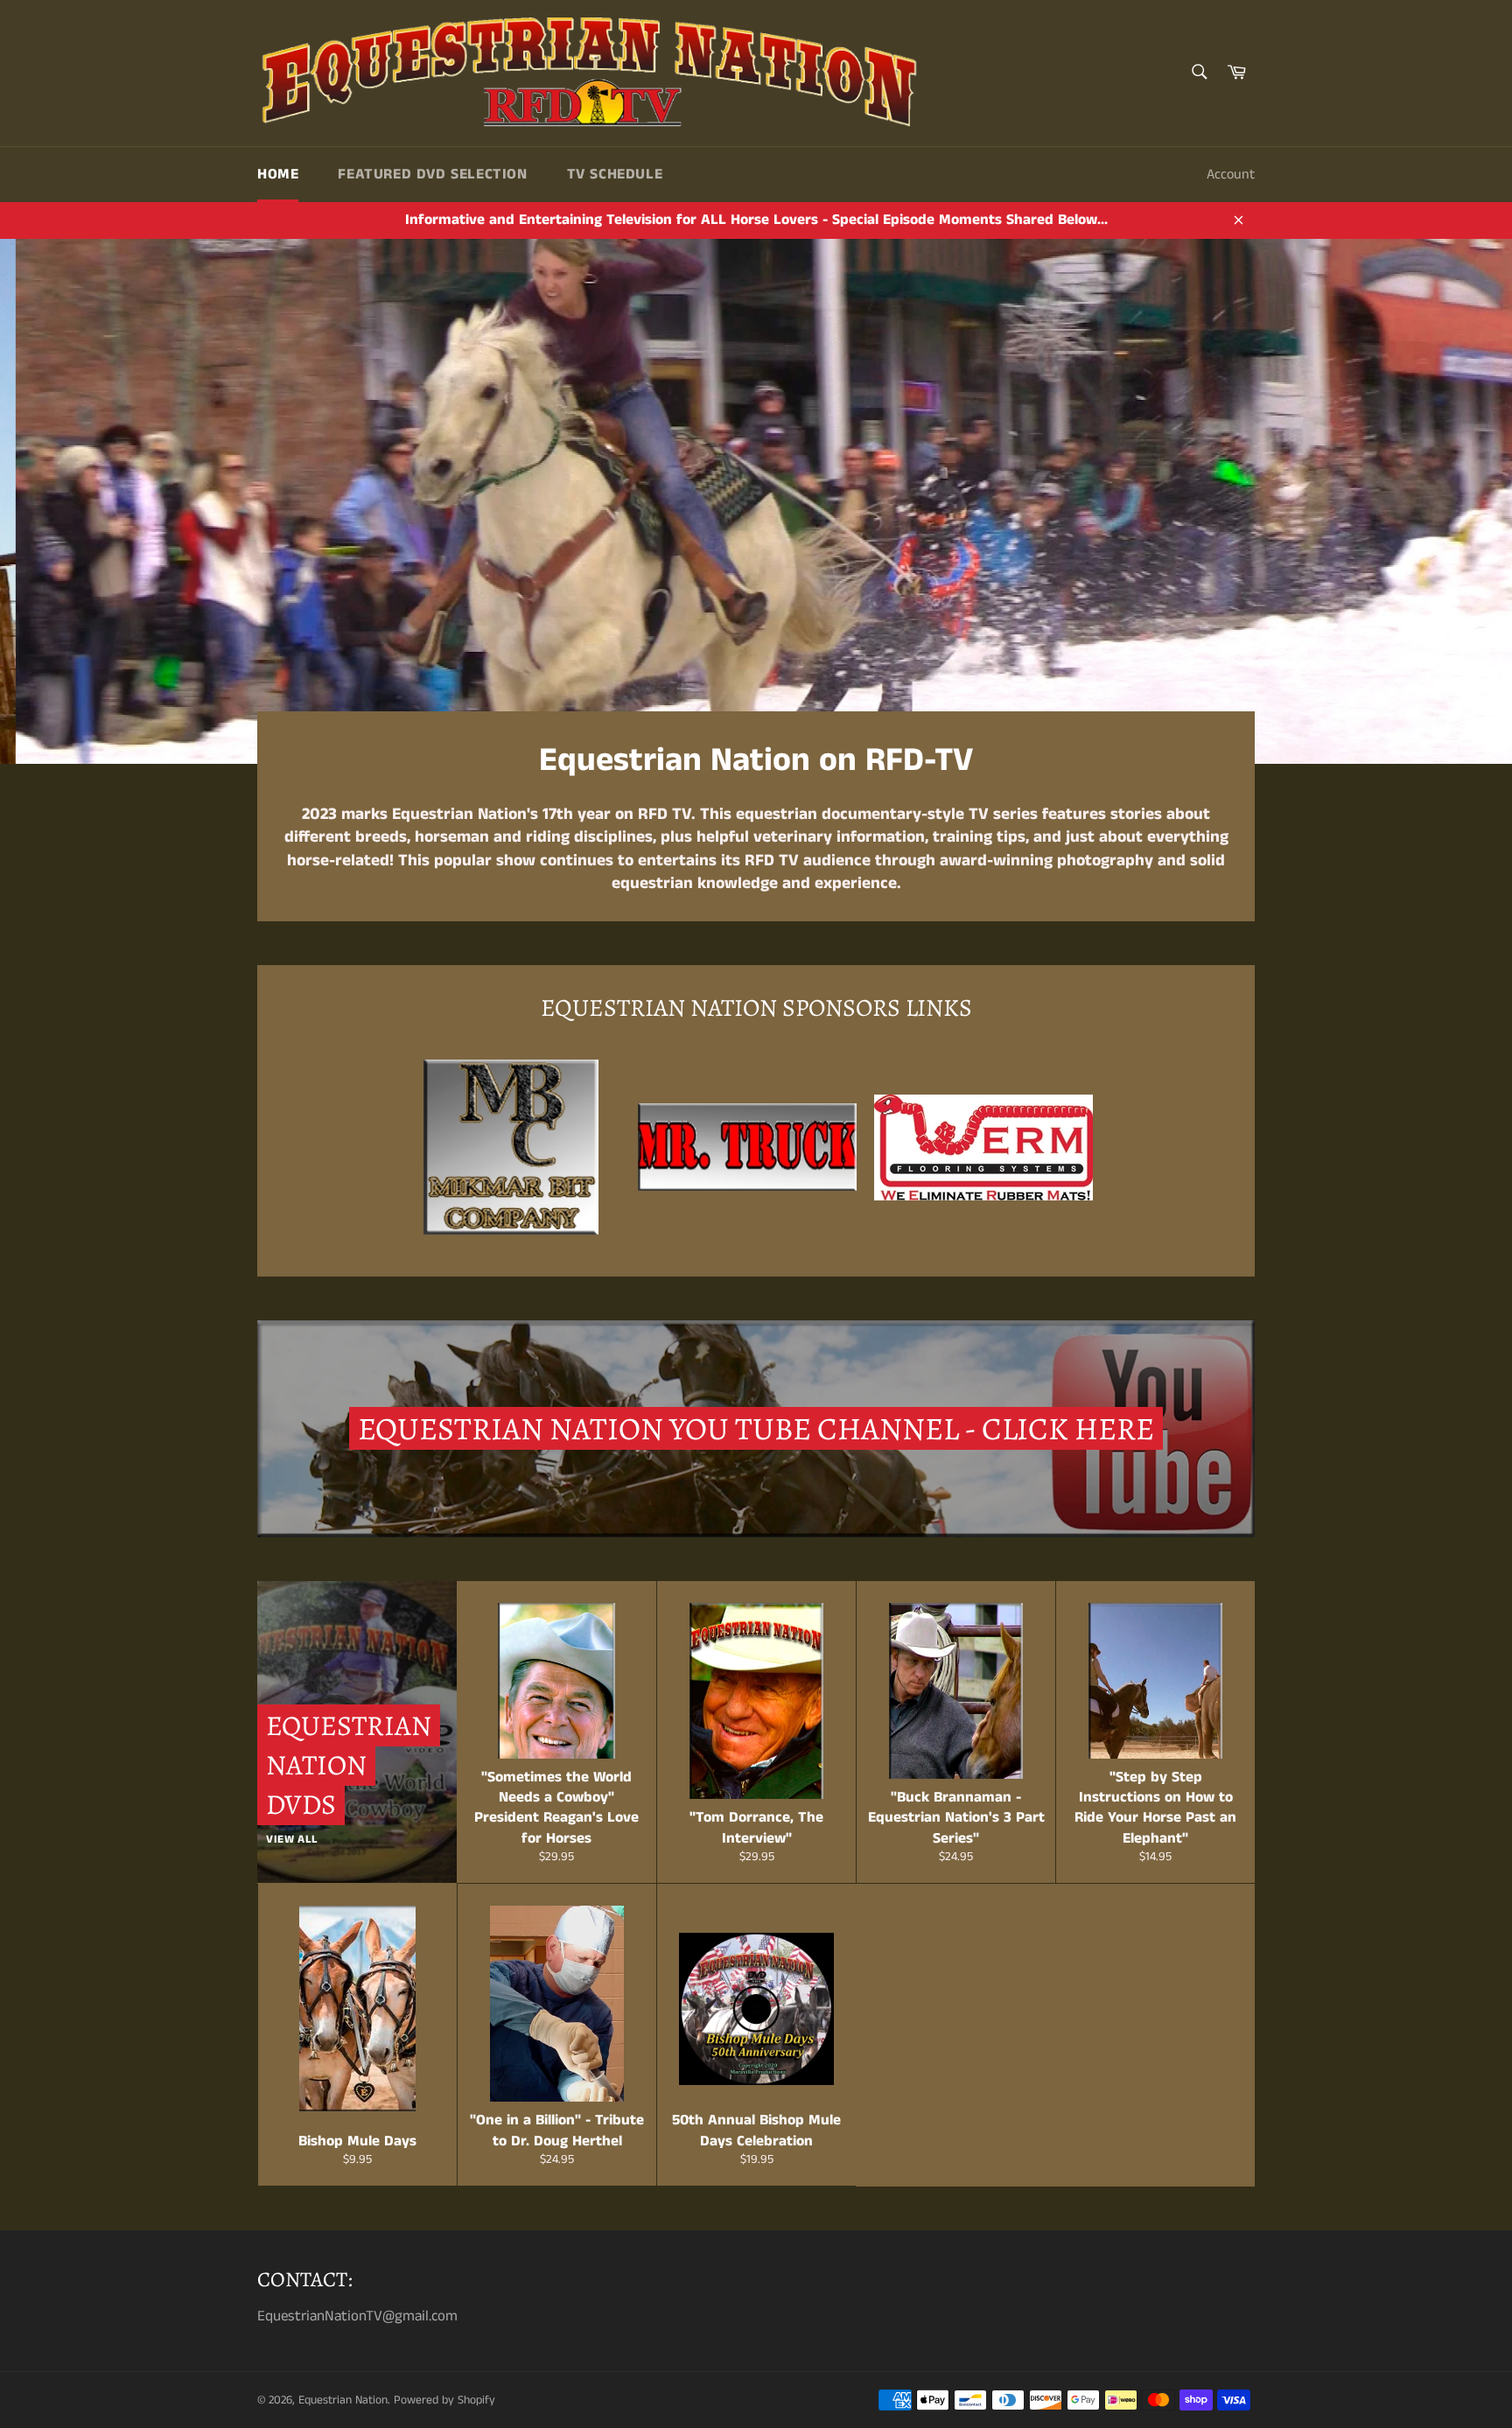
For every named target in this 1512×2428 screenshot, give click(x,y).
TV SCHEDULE (615, 174)
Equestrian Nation (343, 2400)
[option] (756, 501)
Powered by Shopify (444, 2400)
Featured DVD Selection (432, 174)
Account (1231, 175)
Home (278, 174)
